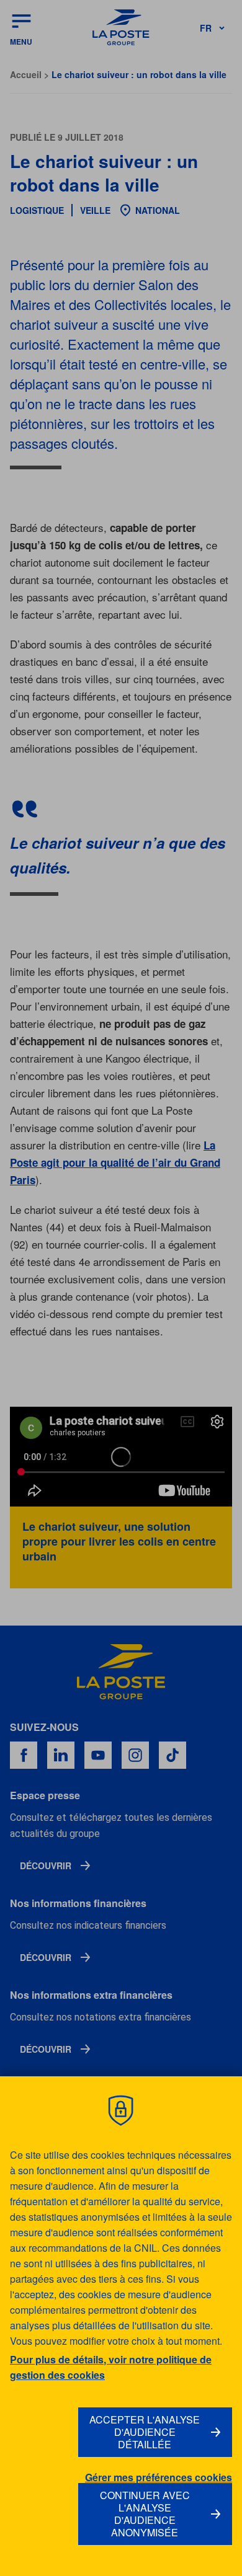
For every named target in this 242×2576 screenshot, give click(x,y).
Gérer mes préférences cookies (159, 2477)
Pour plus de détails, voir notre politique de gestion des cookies (111, 2367)
